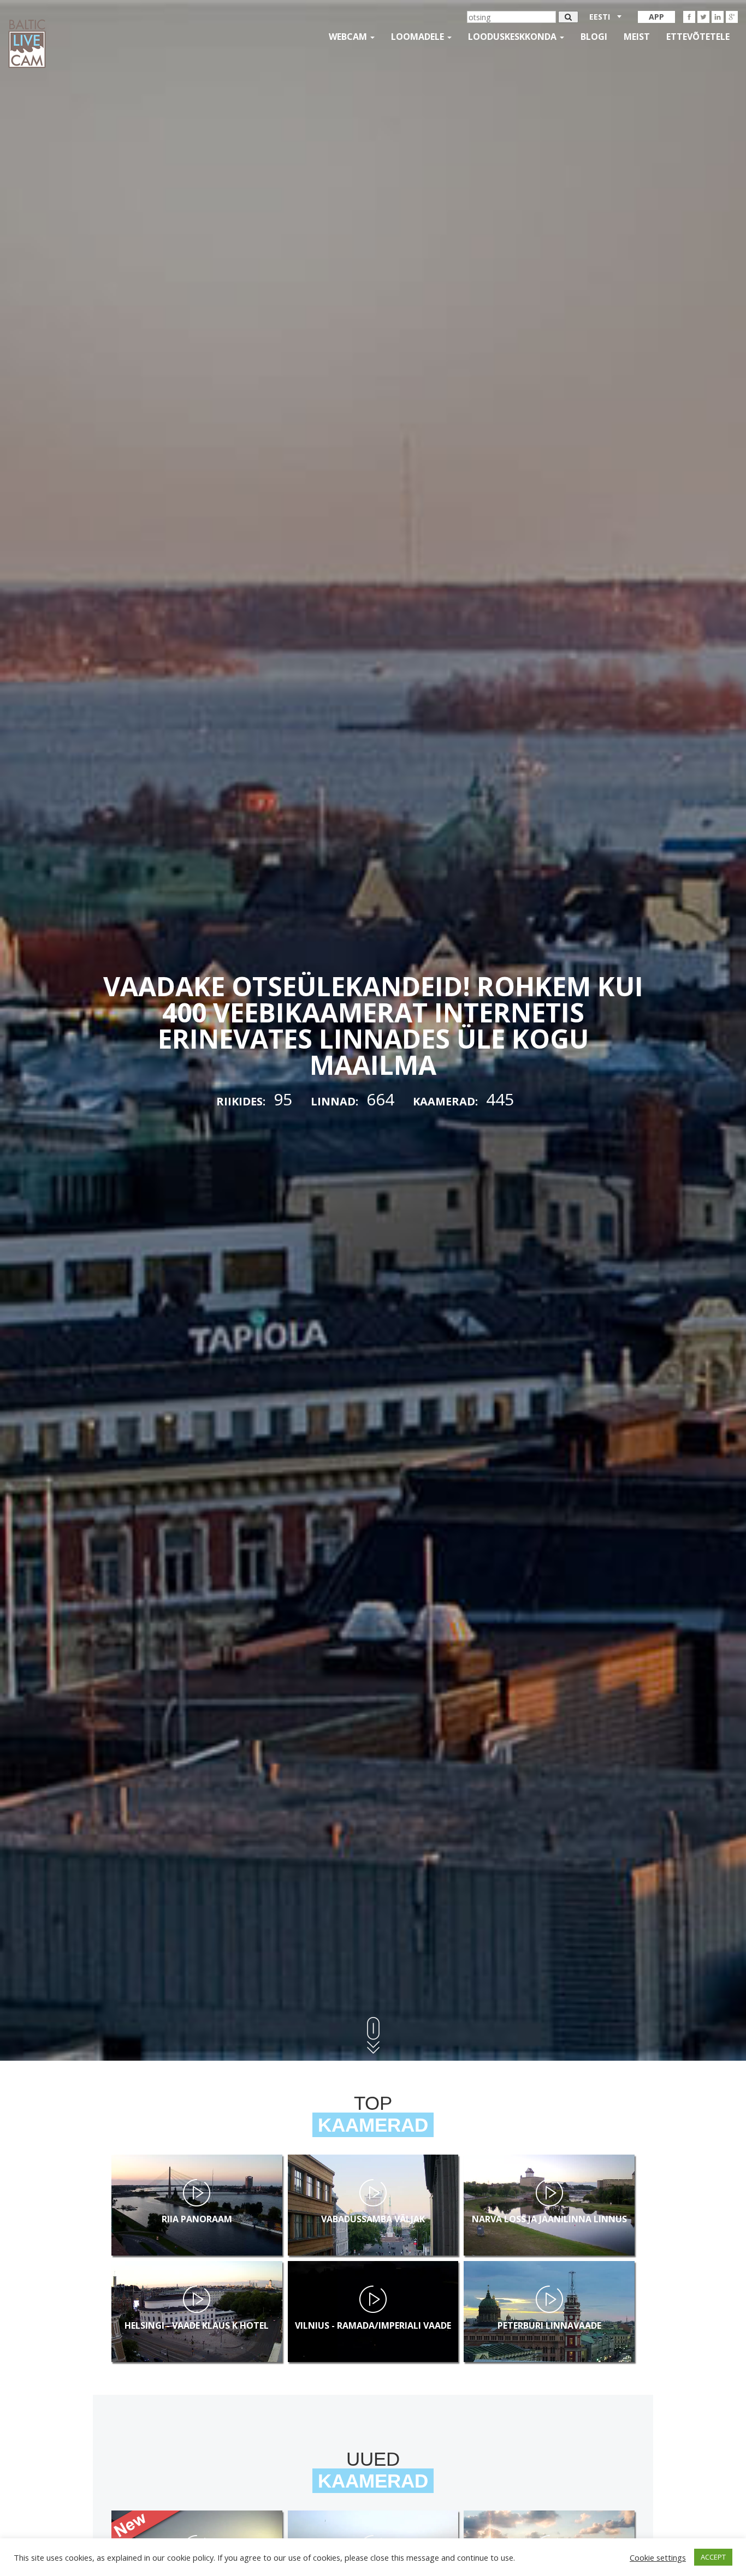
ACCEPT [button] (713, 2557)
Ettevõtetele (698, 37)
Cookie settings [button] (658, 2557)
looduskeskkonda (513, 37)
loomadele (419, 37)
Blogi (594, 37)
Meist (637, 37)
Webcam (349, 37)
